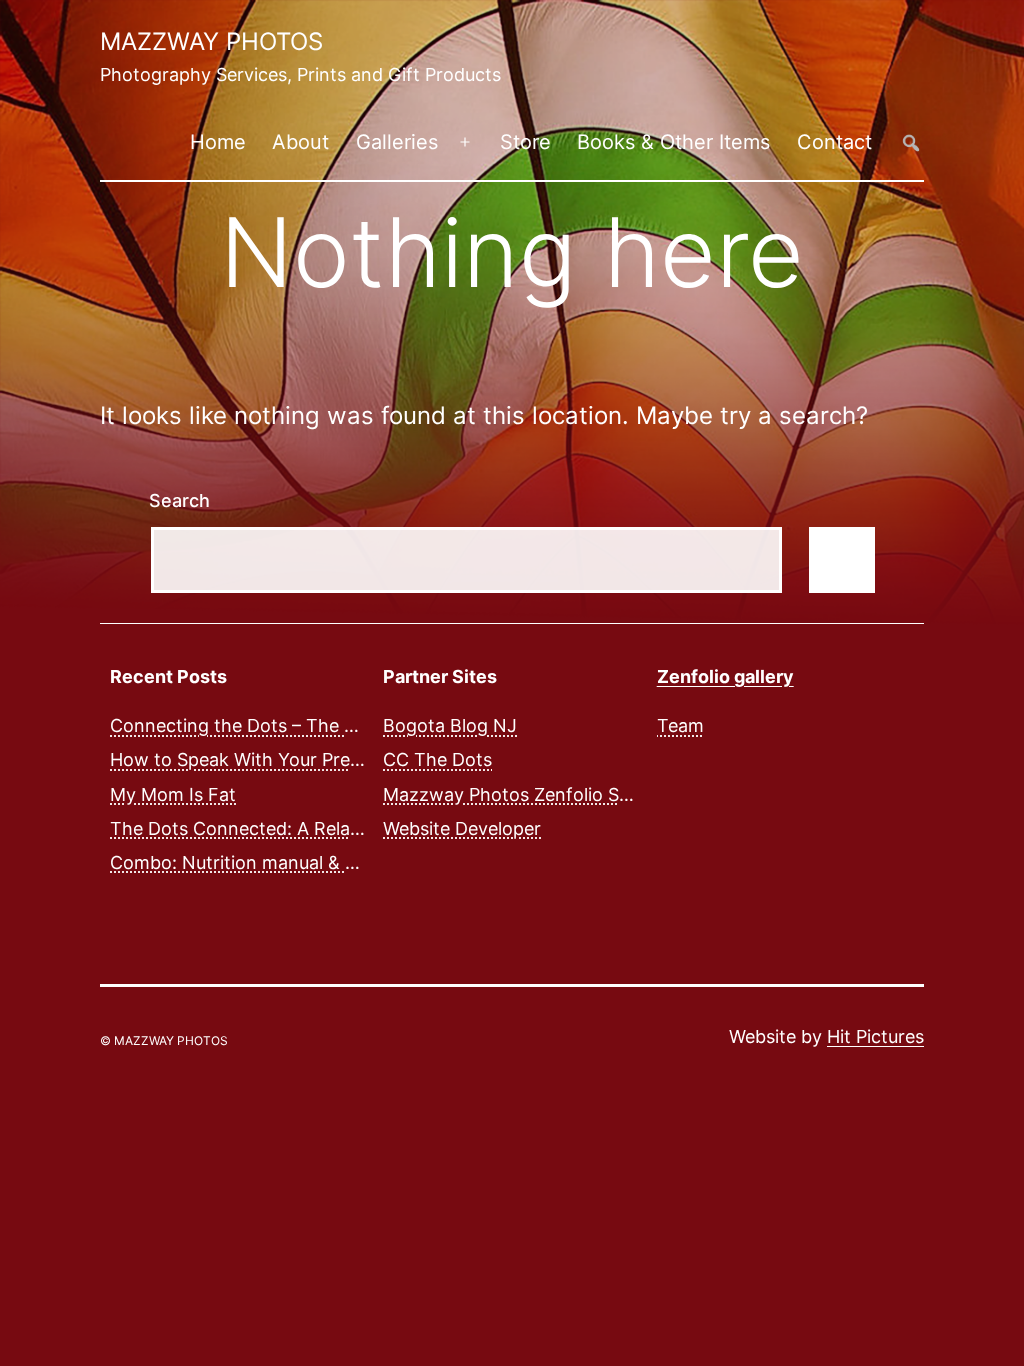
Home (218, 142)
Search (179, 500)
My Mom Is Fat (173, 794)
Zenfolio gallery (725, 676)
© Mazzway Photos (164, 1040)
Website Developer (462, 828)
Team (680, 725)
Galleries (397, 142)
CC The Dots (437, 759)
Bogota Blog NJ (450, 725)
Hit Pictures (875, 1036)
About (300, 142)
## (911, 142)
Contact (834, 142)
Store (525, 142)
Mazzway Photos (211, 41)
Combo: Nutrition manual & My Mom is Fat (290, 862)
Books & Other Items (673, 142)
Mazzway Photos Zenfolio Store (518, 794)
